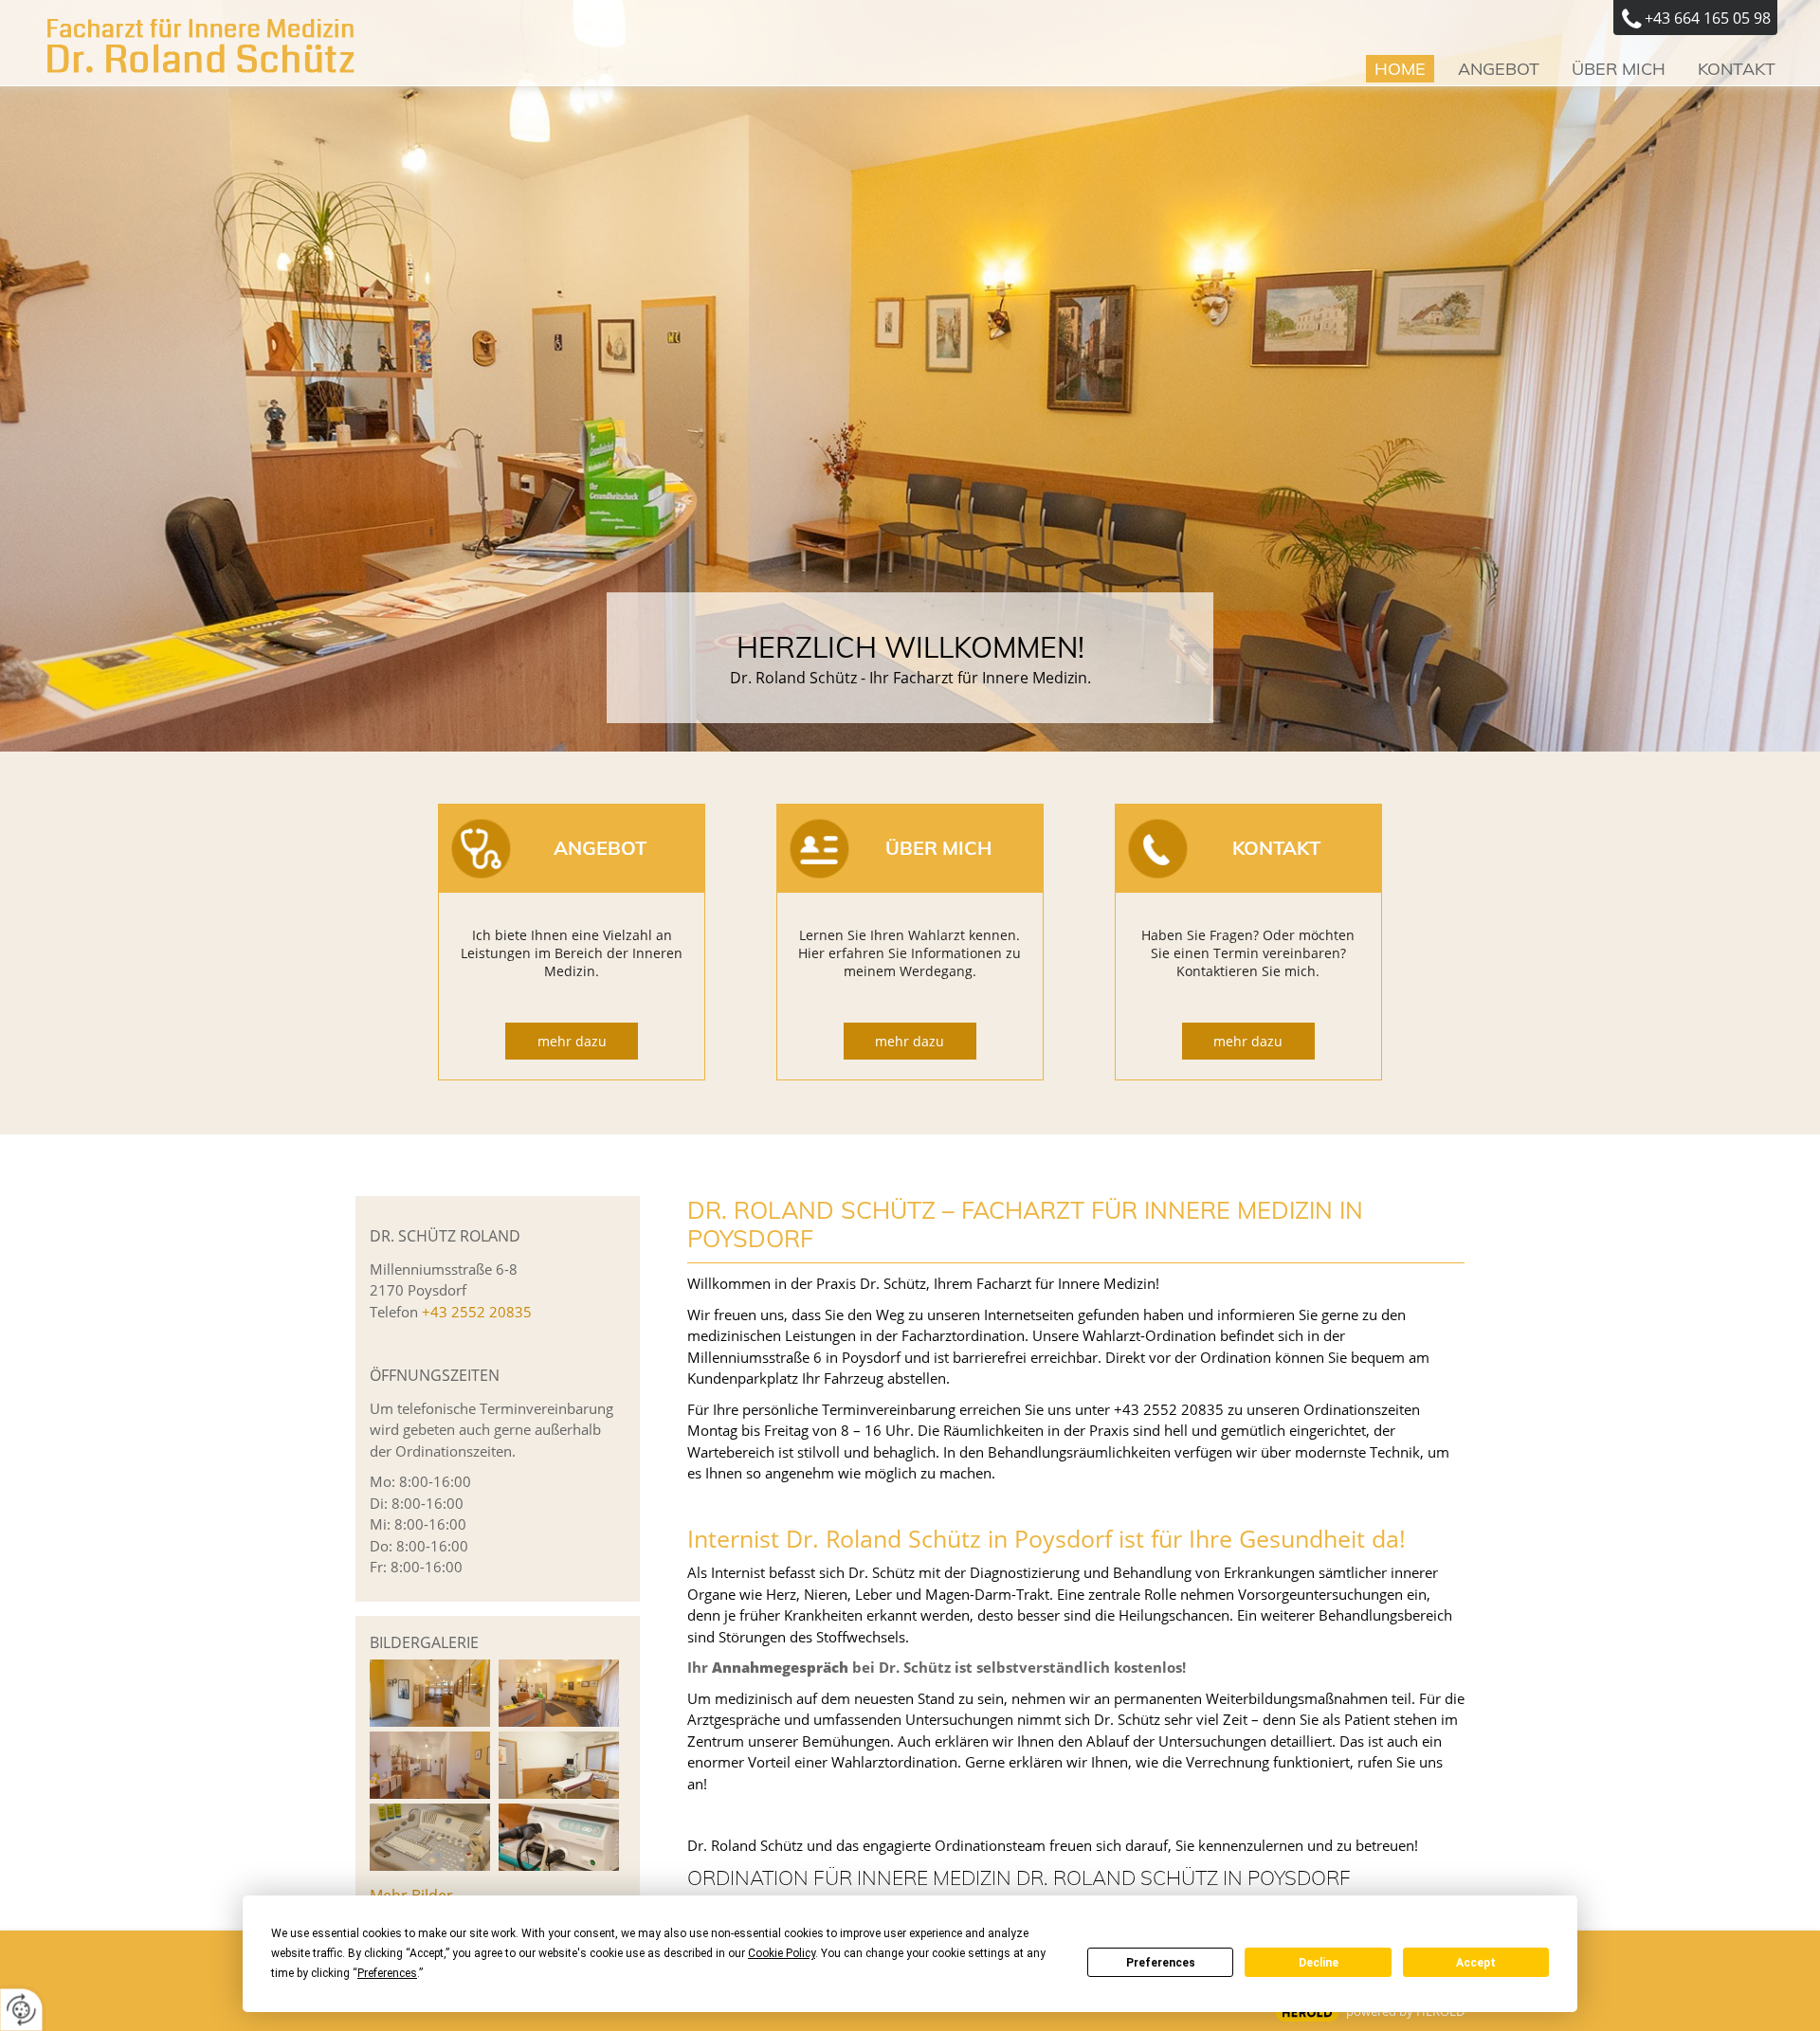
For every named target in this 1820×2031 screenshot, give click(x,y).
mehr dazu (572, 1041)
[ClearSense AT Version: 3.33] (1307, 2013)
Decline (1319, 1963)
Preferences (1161, 1963)
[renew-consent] (21, 2010)
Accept (1476, 1963)
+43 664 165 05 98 (1708, 18)
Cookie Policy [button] (782, 1953)
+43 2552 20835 (477, 1312)
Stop (910, 533)
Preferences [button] (387, 1973)
